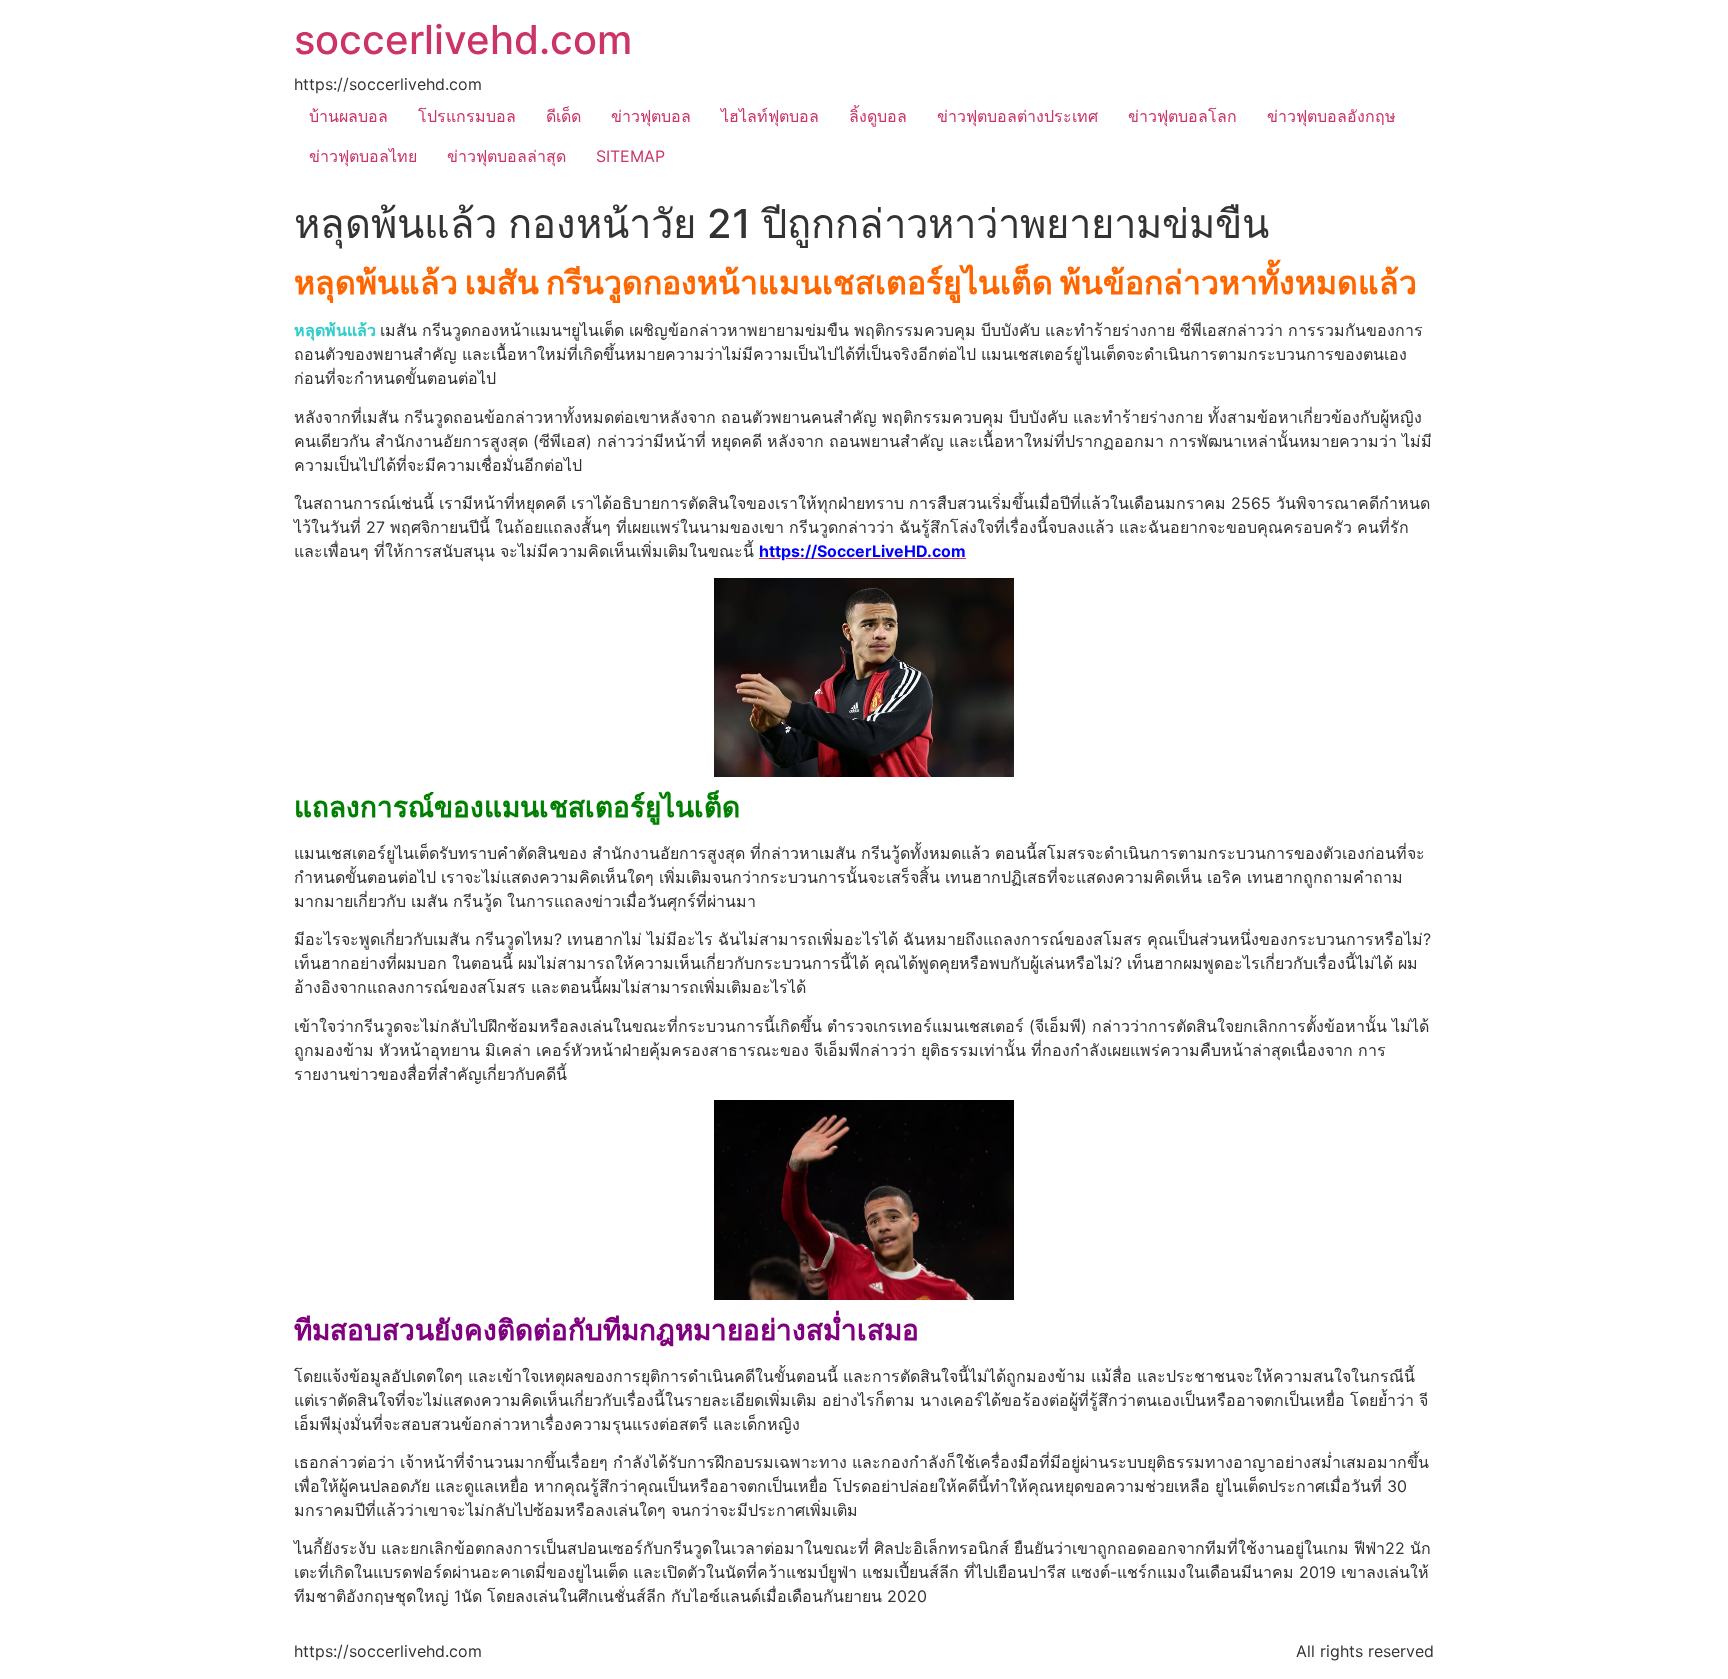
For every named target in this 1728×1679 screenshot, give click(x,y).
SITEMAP (630, 156)
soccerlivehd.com (463, 39)
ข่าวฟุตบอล (651, 116)
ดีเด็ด (563, 116)
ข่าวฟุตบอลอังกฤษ (1331, 116)
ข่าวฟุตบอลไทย (363, 156)
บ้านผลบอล (348, 116)
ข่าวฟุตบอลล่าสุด (506, 156)
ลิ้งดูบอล (878, 116)
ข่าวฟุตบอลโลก (1182, 116)
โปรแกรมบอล (467, 116)
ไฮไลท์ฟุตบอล (770, 116)
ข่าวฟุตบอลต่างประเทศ (1017, 116)
